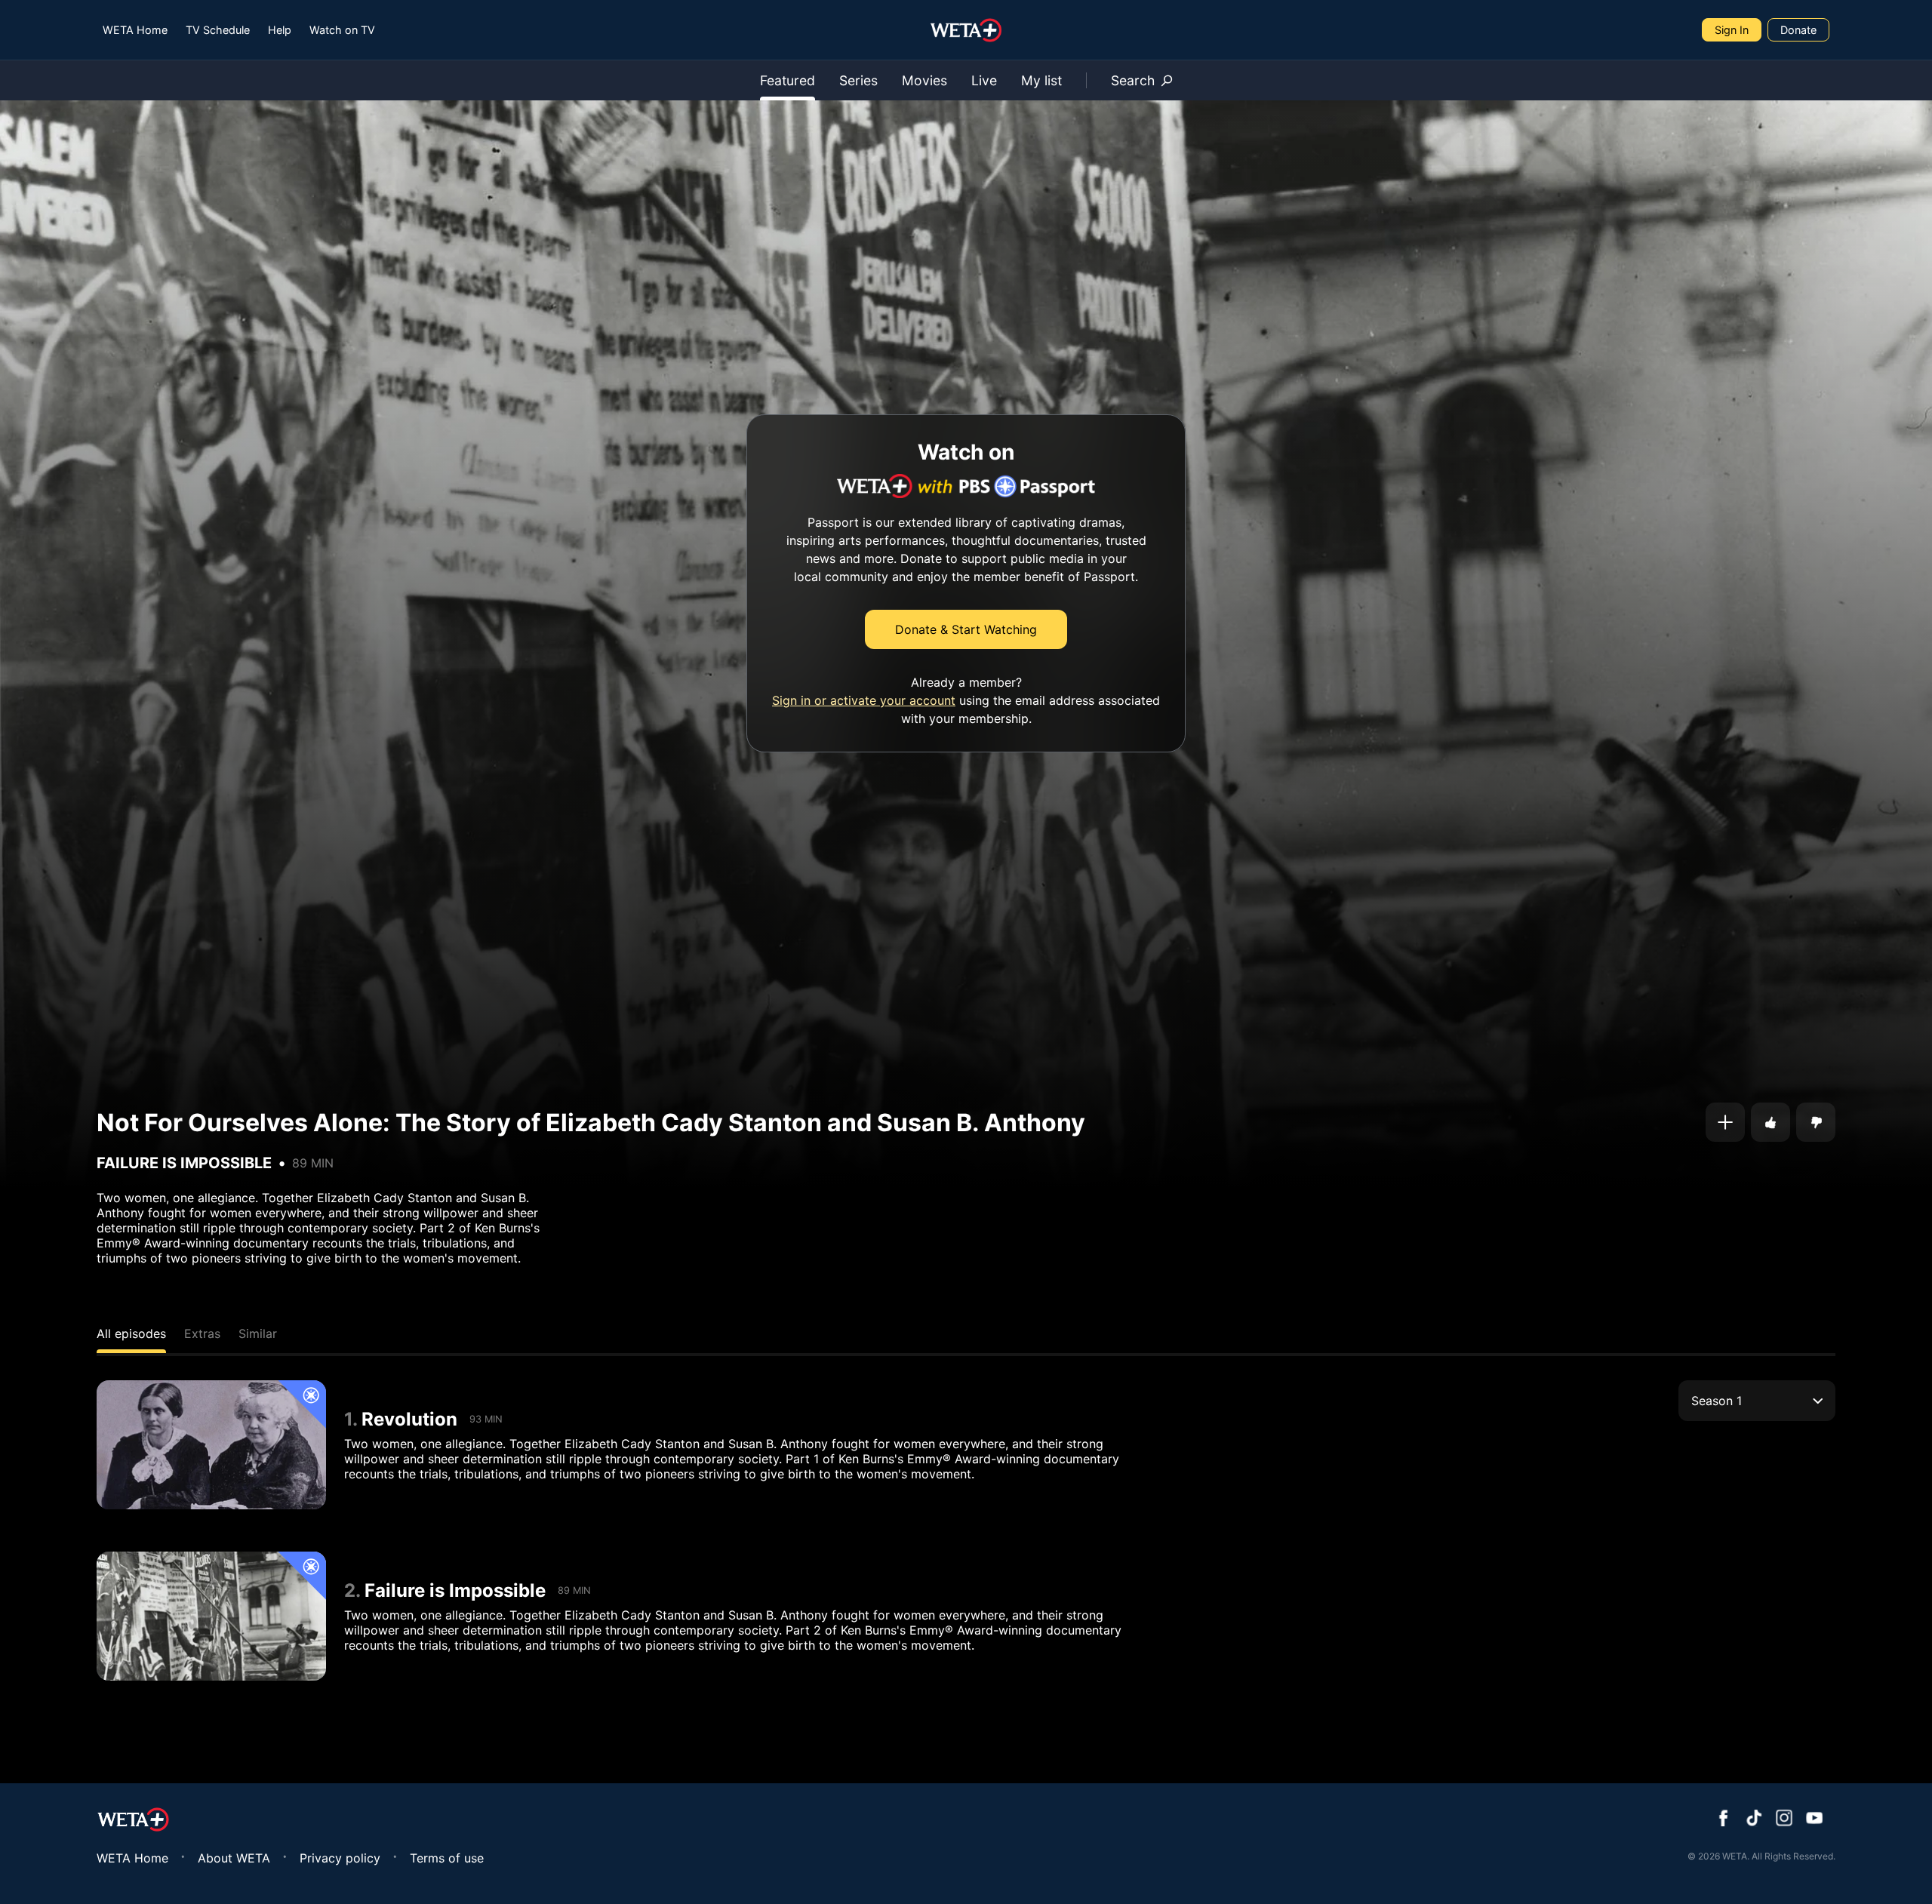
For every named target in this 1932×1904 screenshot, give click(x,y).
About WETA (234, 1858)
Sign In (1732, 30)
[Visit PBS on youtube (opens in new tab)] (1814, 1819)
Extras (202, 1333)
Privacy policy (340, 1858)
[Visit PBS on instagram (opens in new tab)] (1784, 1819)
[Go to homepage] (966, 30)
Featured (788, 80)
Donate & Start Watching (966, 629)
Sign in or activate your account (864, 700)
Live (984, 80)
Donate (1798, 30)
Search (1133, 80)
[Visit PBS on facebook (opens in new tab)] (1724, 1819)
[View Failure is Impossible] (211, 1616)
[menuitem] (135, 30)
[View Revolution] (211, 1445)
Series (858, 80)
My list (1041, 80)
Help (280, 30)
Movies (924, 80)
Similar (258, 1333)
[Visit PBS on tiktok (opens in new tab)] (1754, 1819)
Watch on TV (342, 30)
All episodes (131, 1333)
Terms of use (447, 1858)
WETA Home (135, 30)
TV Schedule (218, 30)
